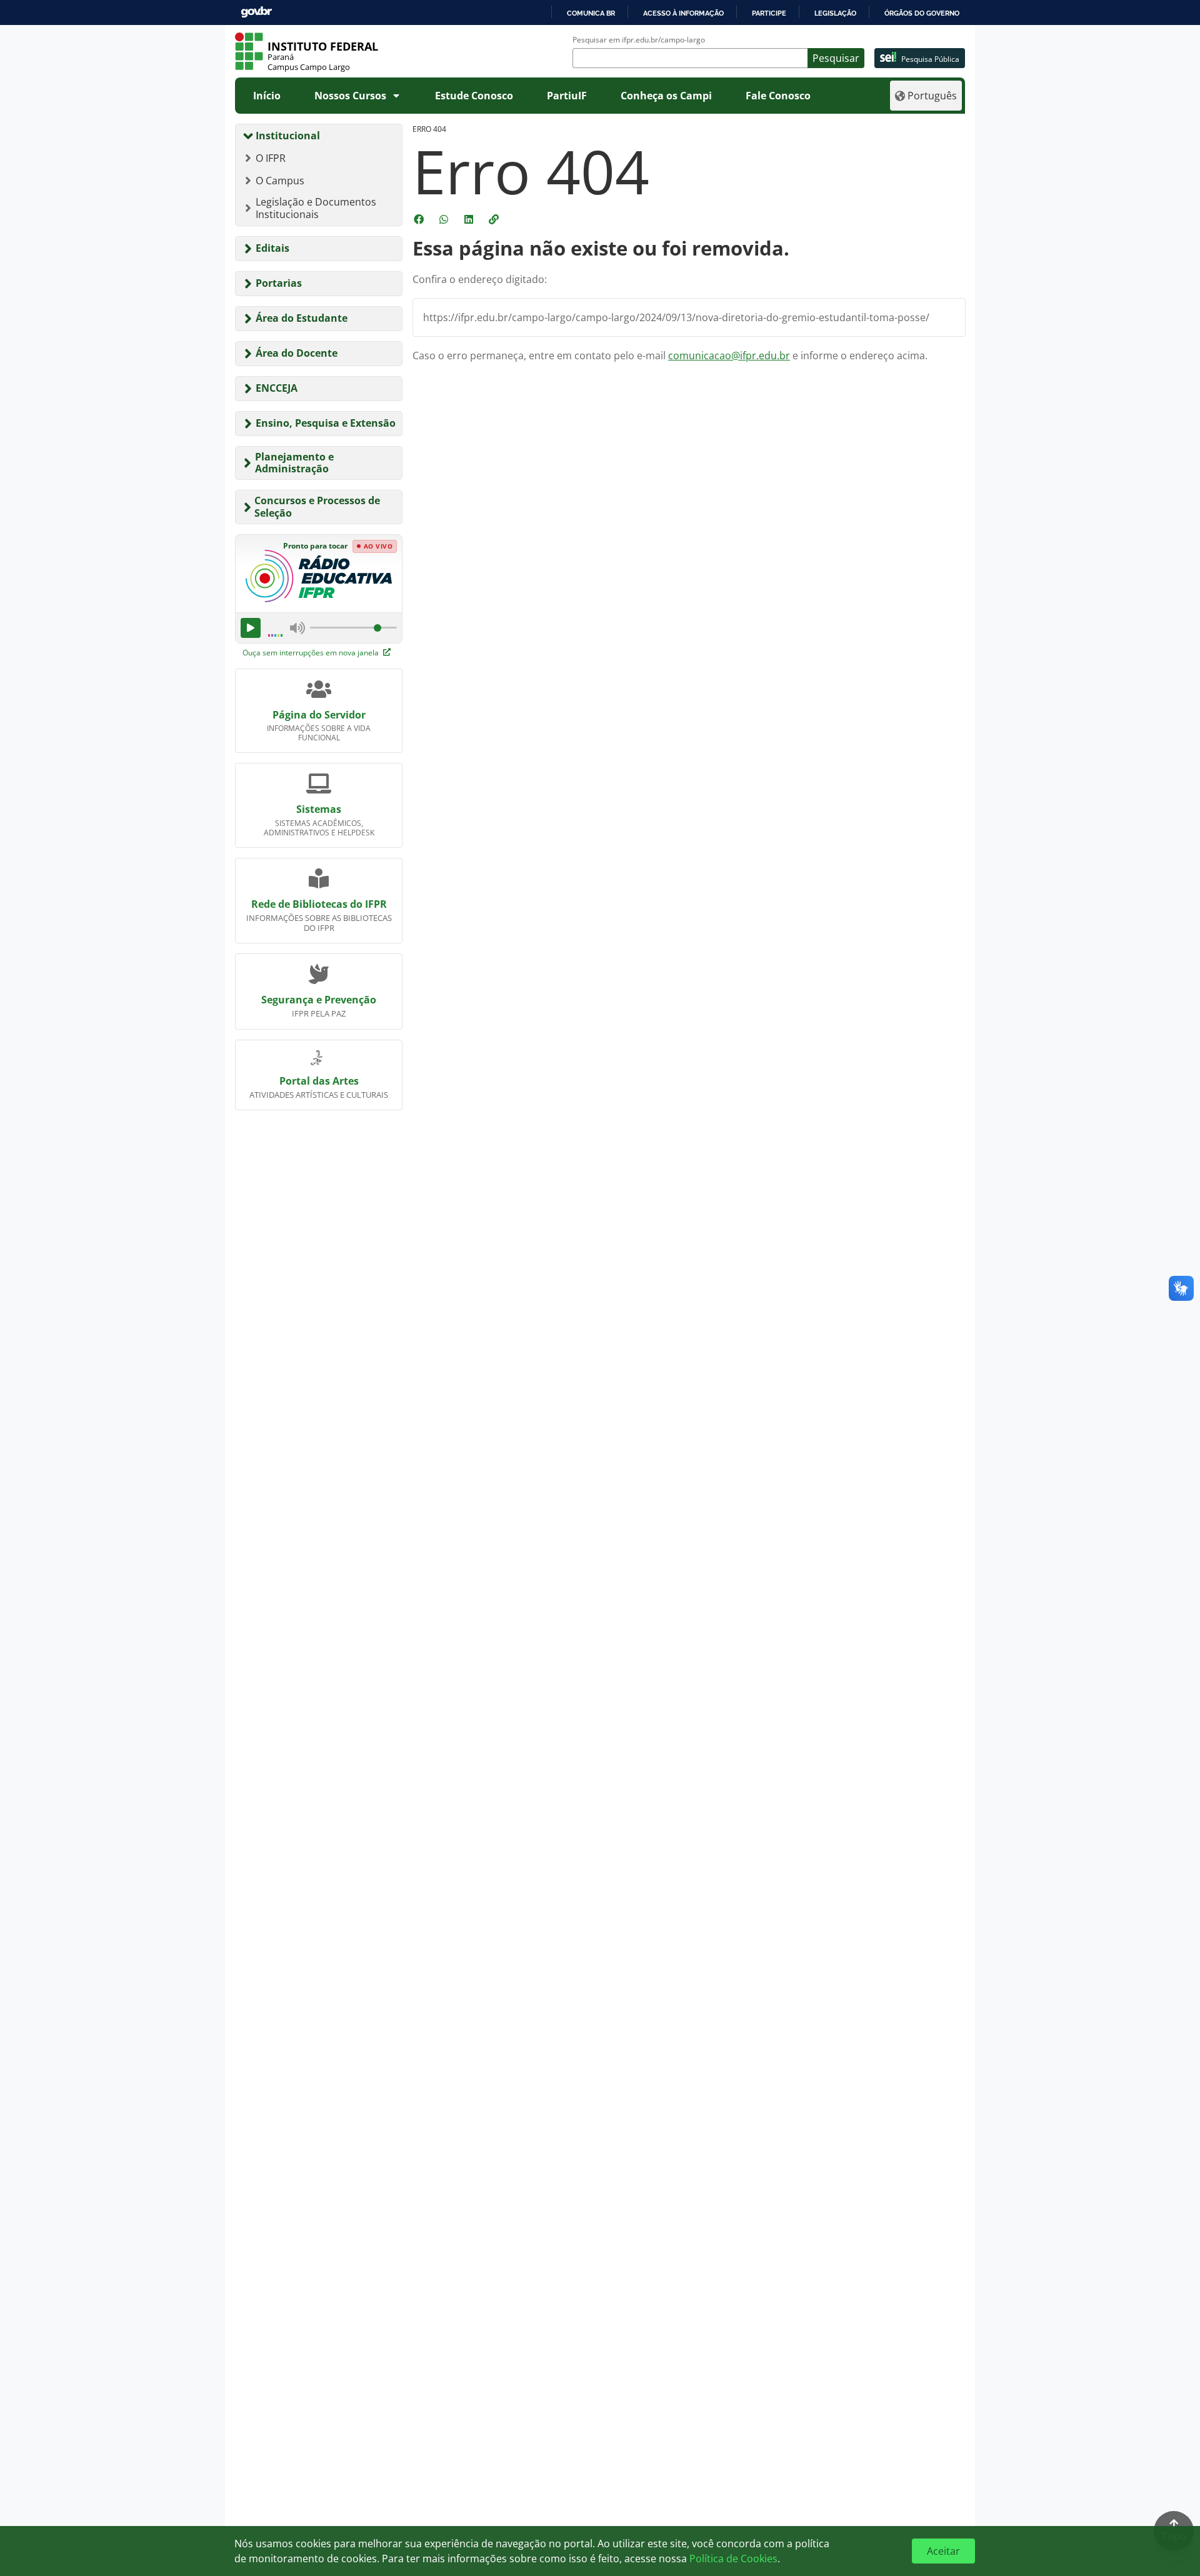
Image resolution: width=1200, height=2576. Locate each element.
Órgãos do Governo (922, 13)
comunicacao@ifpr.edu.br (729, 356)
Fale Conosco (778, 96)
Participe (769, 13)
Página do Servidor (319, 715)
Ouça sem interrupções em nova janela (312, 653)
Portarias (279, 283)
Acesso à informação (683, 13)
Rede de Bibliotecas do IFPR (319, 904)
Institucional (288, 136)
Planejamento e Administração (294, 463)
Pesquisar (836, 58)
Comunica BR (591, 13)
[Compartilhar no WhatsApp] (445, 219)
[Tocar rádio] (251, 628)
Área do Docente (297, 353)
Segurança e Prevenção (319, 1000)
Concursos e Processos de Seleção (317, 506)
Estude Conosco (474, 96)
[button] (495, 219)
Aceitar (943, 2551)
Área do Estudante (302, 318)
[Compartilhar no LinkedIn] (470, 219)
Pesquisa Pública (930, 59)
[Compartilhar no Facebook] (420, 219)
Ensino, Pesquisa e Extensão (326, 423)
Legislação (835, 13)
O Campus (280, 181)
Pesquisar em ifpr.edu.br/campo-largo (639, 40)
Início (267, 96)
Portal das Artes (319, 1081)
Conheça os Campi (666, 96)
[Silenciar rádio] (297, 628)
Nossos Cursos (350, 96)
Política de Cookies (733, 2559)
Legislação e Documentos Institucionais (316, 208)
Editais (272, 248)
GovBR (256, 12)
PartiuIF (567, 96)
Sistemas (319, 809)
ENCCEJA (277, 388)
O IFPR (271, 158)
